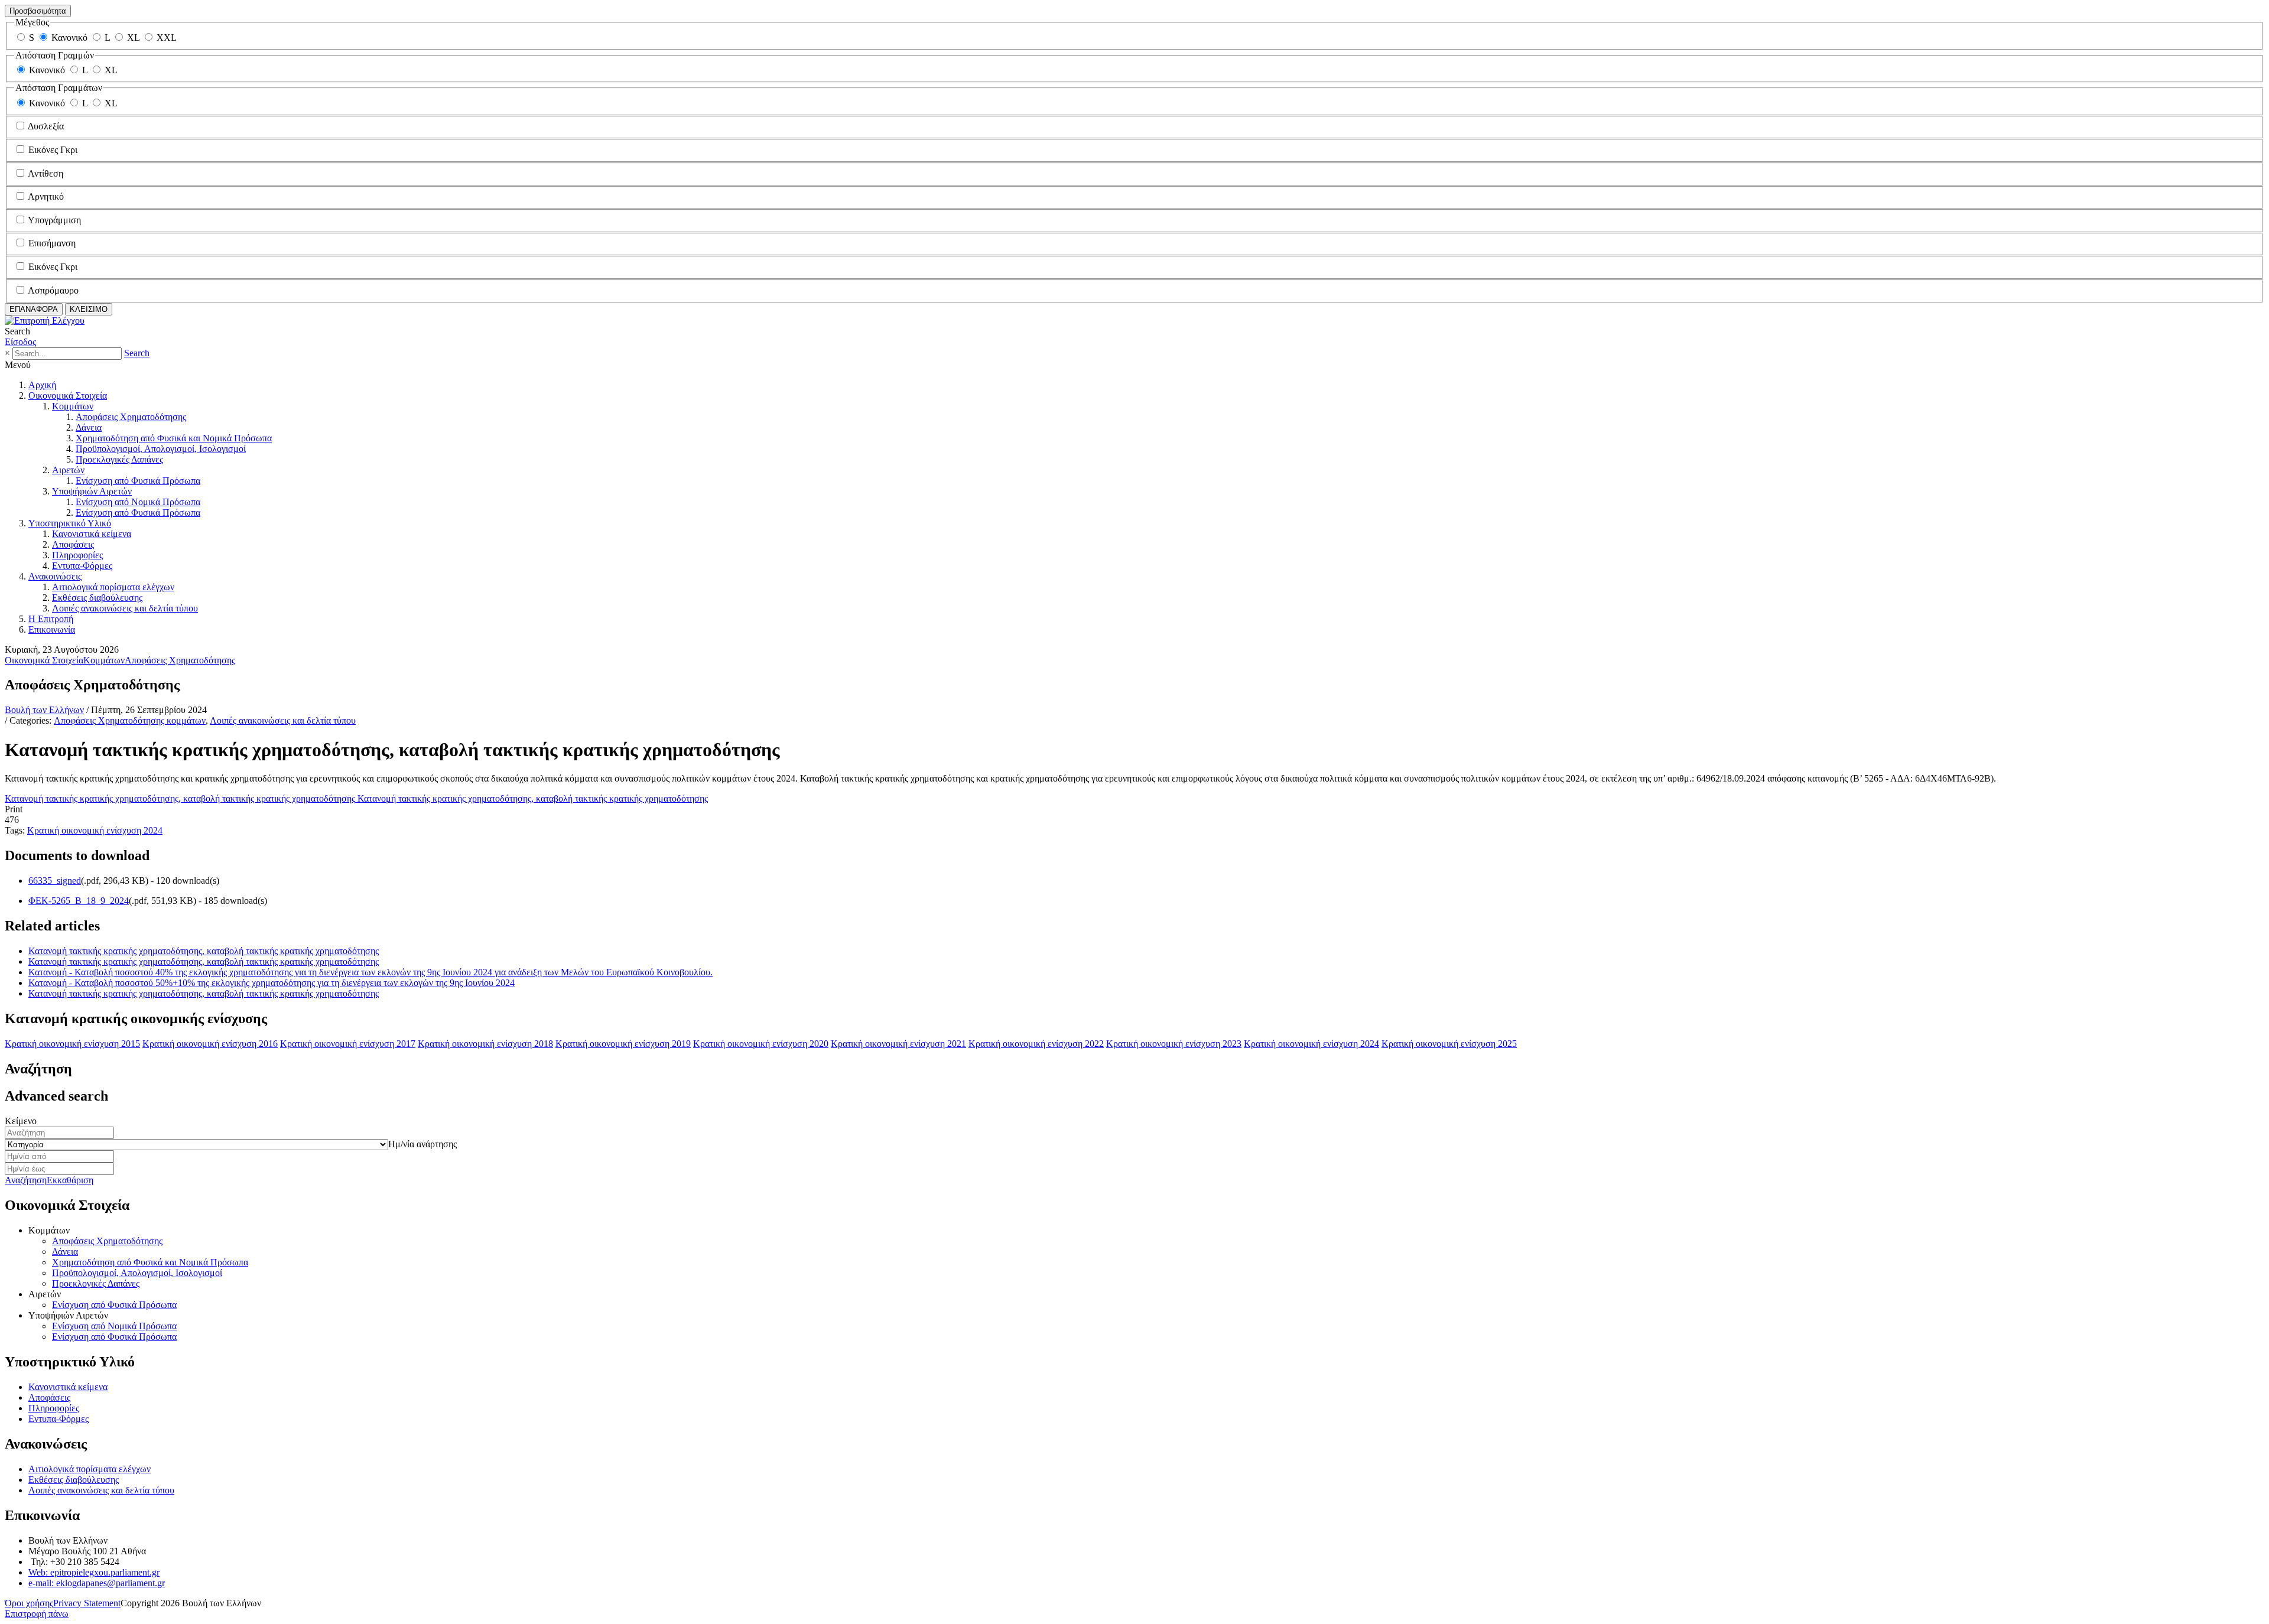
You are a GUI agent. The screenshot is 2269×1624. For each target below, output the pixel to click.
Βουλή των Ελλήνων (44, 710)
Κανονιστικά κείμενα (92, 534)
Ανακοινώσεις (55, 576)
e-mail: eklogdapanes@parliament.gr (97, 1583)
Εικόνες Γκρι (53, 150)
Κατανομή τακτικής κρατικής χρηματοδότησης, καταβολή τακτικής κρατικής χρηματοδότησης (204, 951)
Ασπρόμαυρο (53, 290)
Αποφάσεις (73, 544)
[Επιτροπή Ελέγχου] (45, 320)
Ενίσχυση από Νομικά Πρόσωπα (138, 502)
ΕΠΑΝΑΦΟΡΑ (34, 309)
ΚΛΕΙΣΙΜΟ (89, 309)
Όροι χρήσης (29, 1603)
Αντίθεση (45, 173)
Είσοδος (20, 342)
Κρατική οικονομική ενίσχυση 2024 (95, 830)
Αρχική (42, 385)
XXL (167, 38)
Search (137, 353)
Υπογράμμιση (54, 220)
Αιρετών (68, 470)
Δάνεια (89, 427)
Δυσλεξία (46, 126)
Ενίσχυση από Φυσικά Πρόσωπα (138, 481)
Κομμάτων (73, 406)
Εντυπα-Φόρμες (82, 566)
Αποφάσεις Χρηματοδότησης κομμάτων (130, 720)
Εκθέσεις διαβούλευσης (97, 598)
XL (133, 38)
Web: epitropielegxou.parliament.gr (94, 1572)
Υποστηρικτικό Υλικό (70, 523)
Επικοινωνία (52, 629)
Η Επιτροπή (51, 619)
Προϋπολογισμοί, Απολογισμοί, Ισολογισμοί (161, 449)
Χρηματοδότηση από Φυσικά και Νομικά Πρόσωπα (174, 438)
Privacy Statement (87, 1603)
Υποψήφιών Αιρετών (92, 491)
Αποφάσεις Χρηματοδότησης (131, 417)
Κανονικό (69, 38)
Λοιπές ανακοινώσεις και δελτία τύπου (125, 608)
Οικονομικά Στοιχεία (68, 396)
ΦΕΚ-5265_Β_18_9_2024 (79, 901)
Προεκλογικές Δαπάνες (119, 459)
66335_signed (55, 881)
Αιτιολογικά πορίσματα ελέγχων (113, 587)
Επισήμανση (52, 243)
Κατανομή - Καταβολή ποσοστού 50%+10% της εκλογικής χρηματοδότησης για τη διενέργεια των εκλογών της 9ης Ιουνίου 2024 (272, 983)
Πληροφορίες (77, 555)
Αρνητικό (46, 196)
